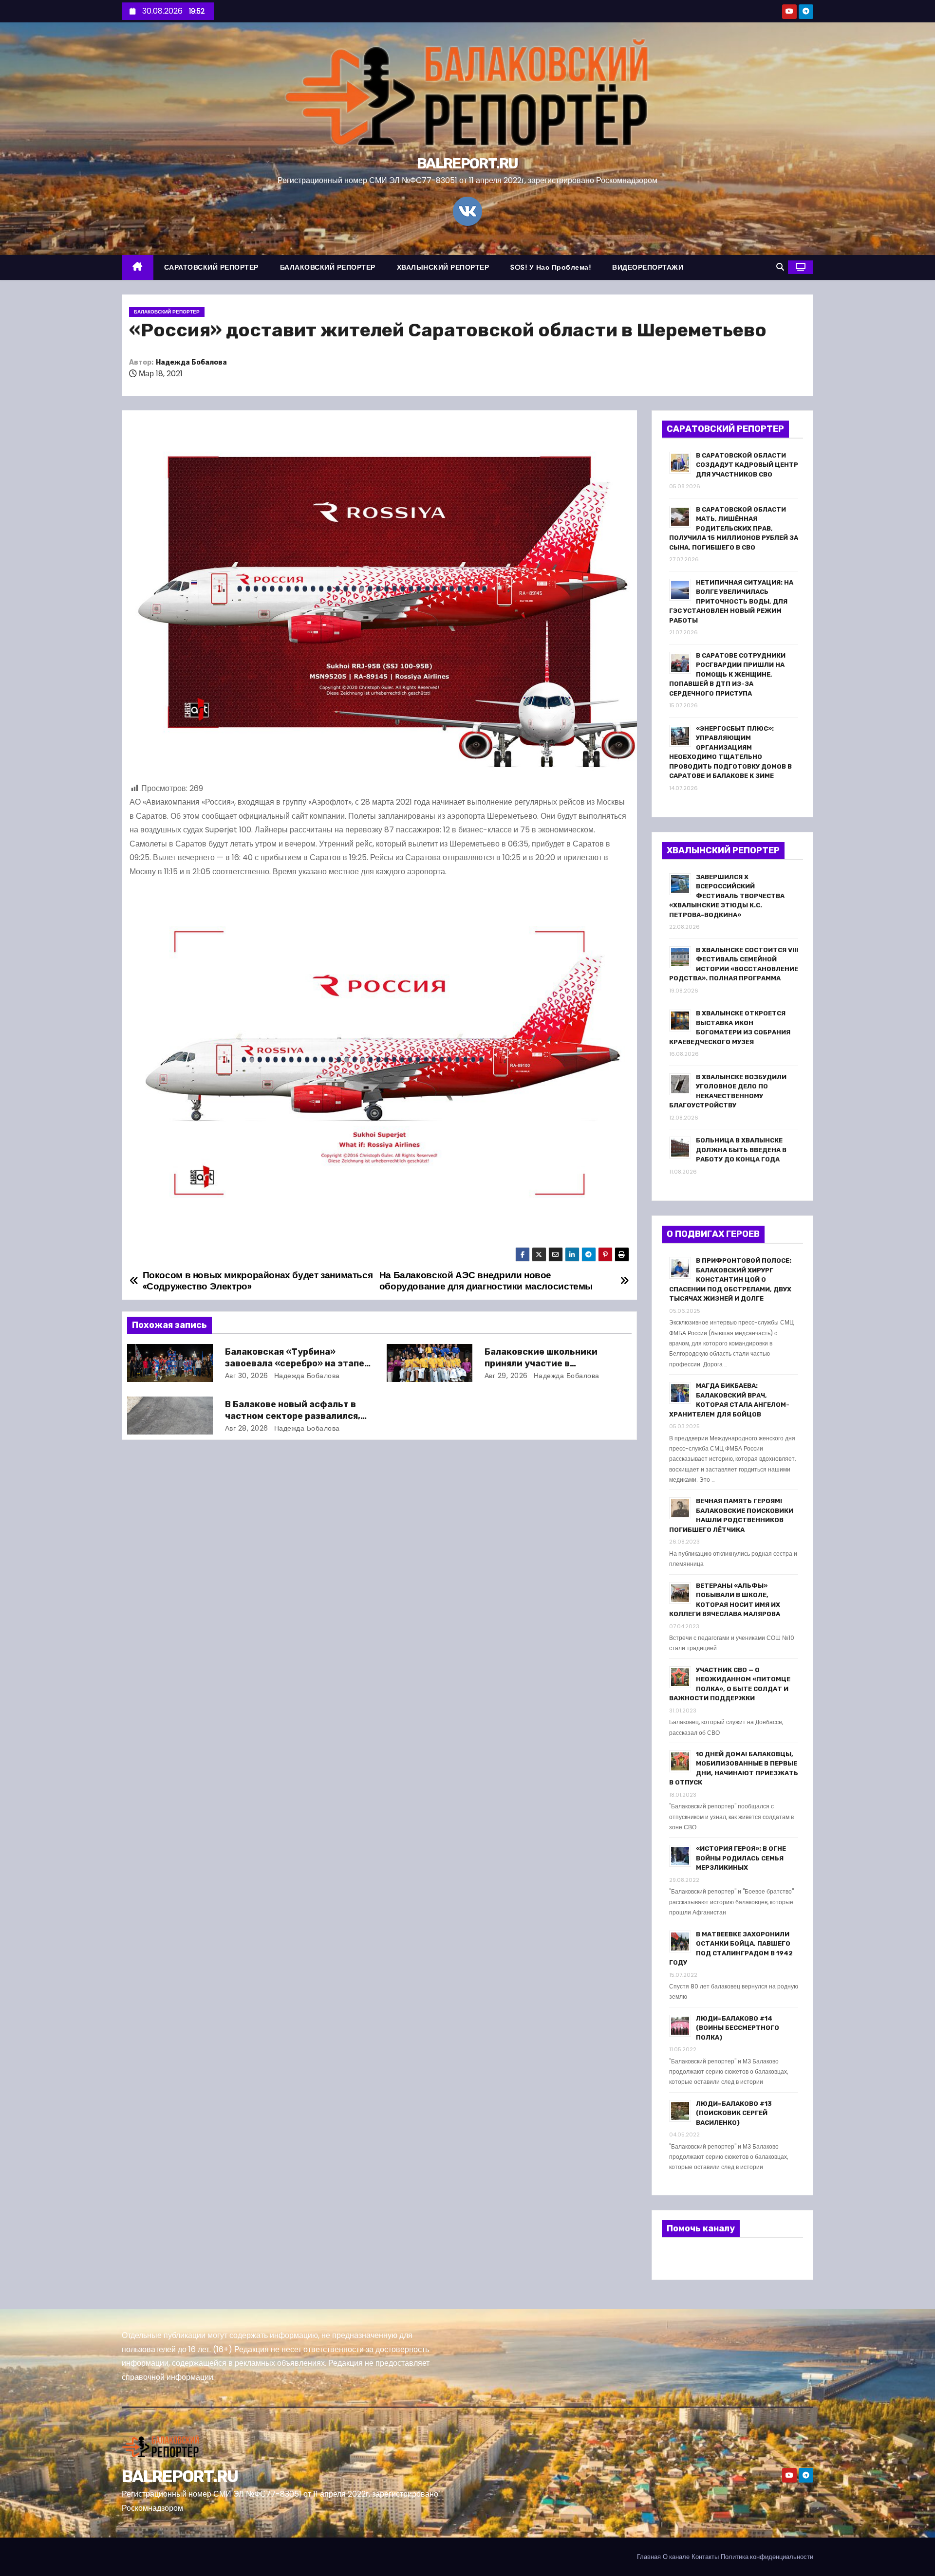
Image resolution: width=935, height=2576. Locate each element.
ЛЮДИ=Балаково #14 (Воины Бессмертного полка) (738, 2028)
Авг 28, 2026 (247, 1428)
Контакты (705, 2557)
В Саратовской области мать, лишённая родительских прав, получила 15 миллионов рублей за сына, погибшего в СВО (734, 528)
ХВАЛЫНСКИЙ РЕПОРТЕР (443, 267)
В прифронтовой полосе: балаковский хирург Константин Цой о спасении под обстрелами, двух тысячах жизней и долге (730, 1279)
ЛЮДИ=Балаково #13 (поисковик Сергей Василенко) (734, 2113)
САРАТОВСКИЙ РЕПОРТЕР (211, 267)
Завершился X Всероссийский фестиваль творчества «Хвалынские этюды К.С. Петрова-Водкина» (727, 896)
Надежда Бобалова (191, 362)
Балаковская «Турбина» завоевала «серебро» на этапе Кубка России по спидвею (295, 1363)
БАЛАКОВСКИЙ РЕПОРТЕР (328, 267)
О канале (676, 2557)
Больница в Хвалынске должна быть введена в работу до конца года (741, 1150)
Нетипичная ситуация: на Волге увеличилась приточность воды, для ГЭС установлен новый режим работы (731, 601)
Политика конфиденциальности (767, 2557)
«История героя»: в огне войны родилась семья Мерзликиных (741, 1858)
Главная (649, 2557)
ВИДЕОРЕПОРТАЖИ (648, 267)
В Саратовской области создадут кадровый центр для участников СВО (747, 465)
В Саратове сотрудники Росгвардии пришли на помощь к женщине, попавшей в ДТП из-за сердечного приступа (727, 674)
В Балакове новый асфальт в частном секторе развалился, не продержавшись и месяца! (293, 1416)
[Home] (138, 267)
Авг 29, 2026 (506, 1376)
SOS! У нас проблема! (551, 267)
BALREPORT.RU (467, 164)
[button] (780, 267)
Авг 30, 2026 (247, 1376)
